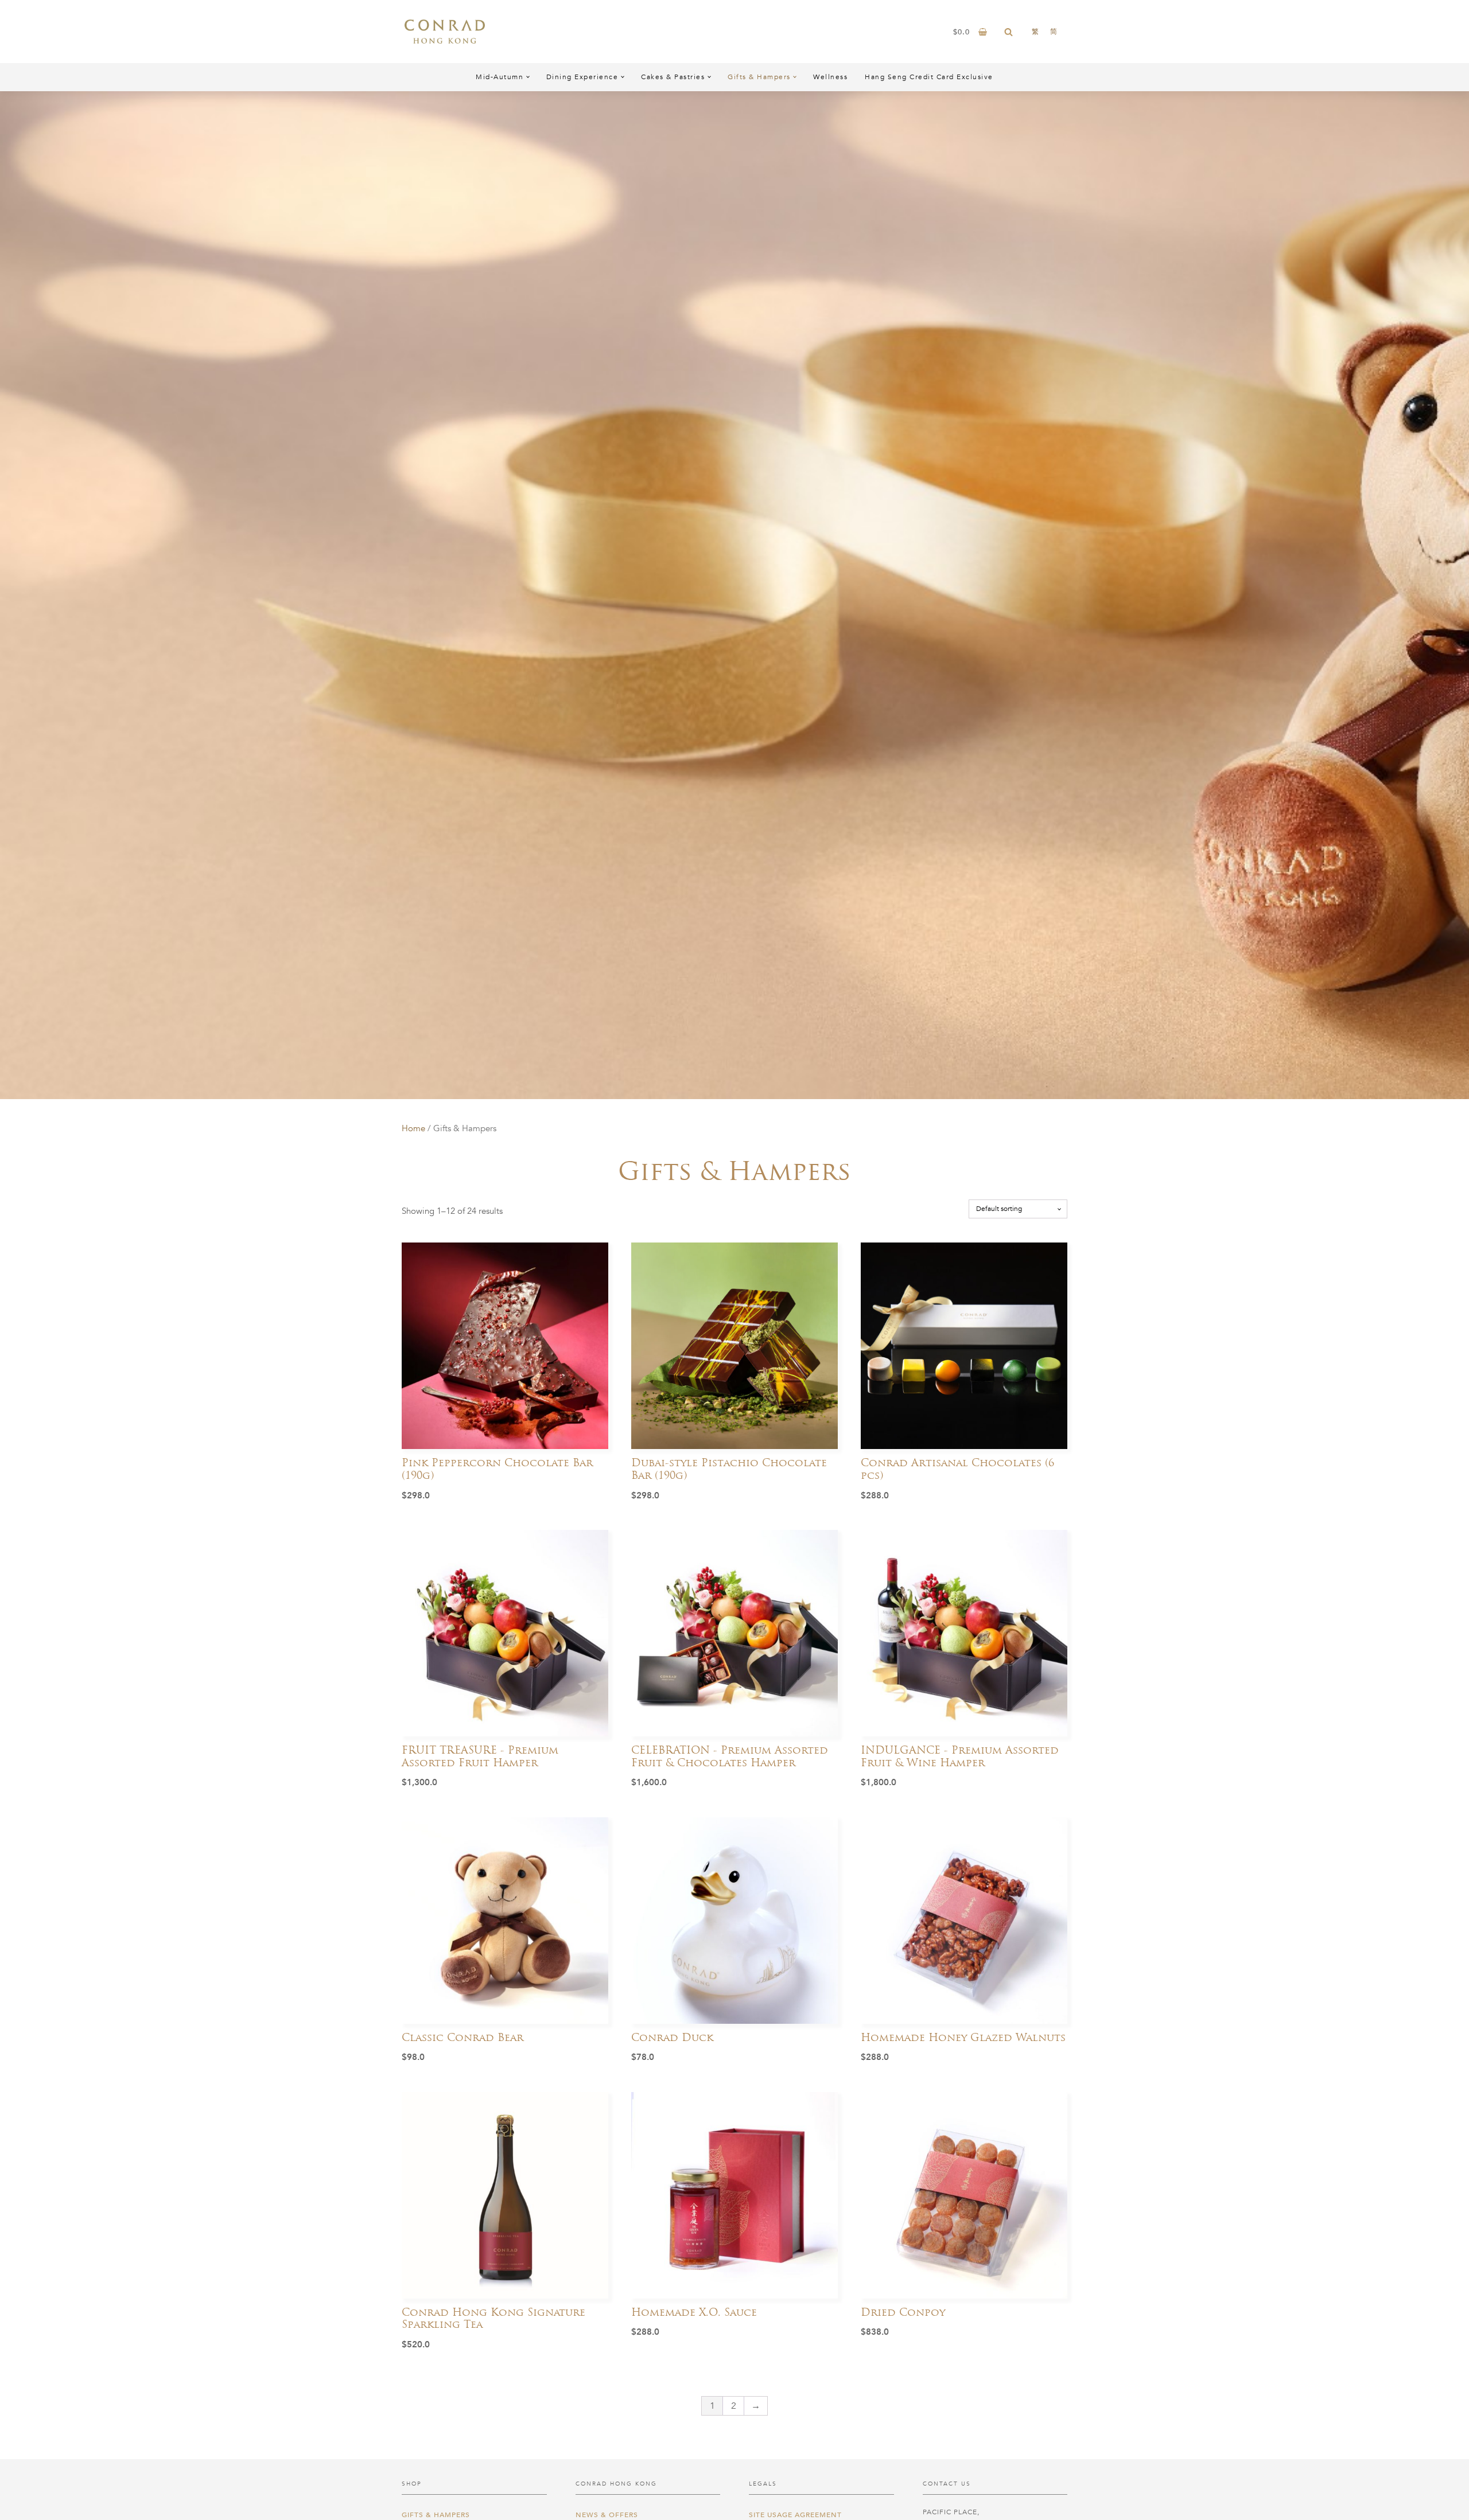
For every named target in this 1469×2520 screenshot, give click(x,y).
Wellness (830, 77)
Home (413, 1128)
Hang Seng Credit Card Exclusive (929, 77)
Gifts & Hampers (759, 77)
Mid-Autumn (500, 77)
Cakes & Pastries (673, 77)
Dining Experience (582, 77)
